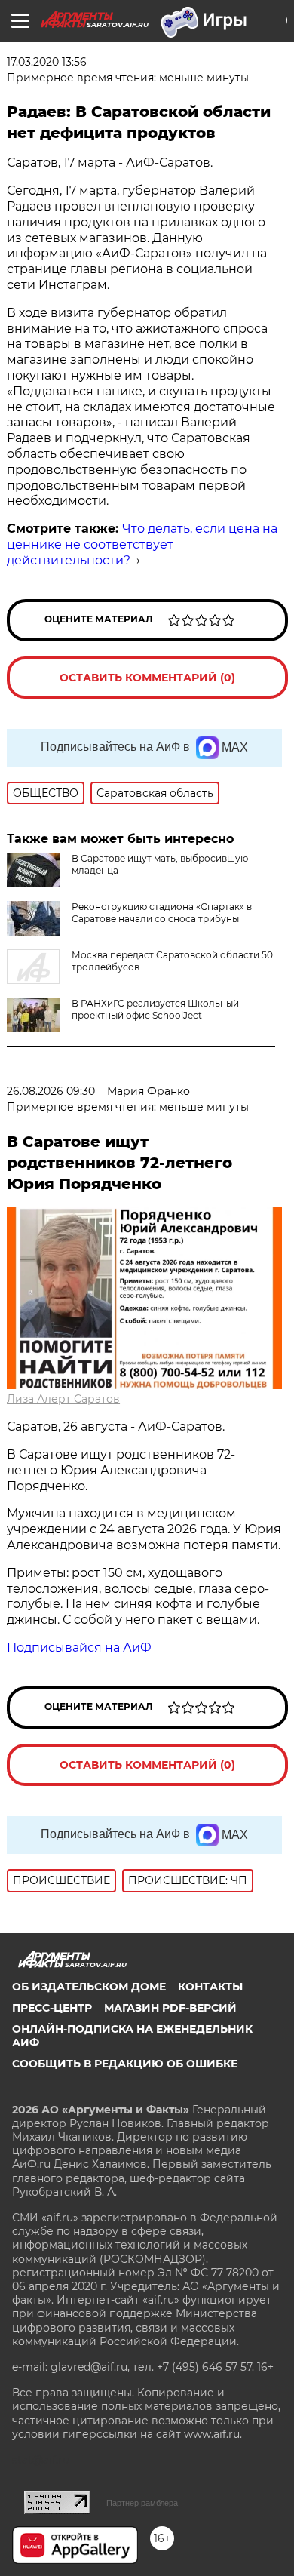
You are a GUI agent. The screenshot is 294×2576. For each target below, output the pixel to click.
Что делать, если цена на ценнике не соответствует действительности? (142, 544)
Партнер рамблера (142, 2503)
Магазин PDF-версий (170, 2008)
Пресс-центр (52, 2008)
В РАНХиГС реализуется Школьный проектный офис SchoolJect (155, 1009)
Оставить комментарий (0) (147, 678)
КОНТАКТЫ (210, 1987)
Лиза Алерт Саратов (63, 1399)
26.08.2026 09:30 (51, 1091)
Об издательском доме (89, 1987)
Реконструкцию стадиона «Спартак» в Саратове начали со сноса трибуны (162, 913)
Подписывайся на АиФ (79, 1648)
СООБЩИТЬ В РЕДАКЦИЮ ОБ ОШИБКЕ (125, 2064)
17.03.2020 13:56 (47, 62)
